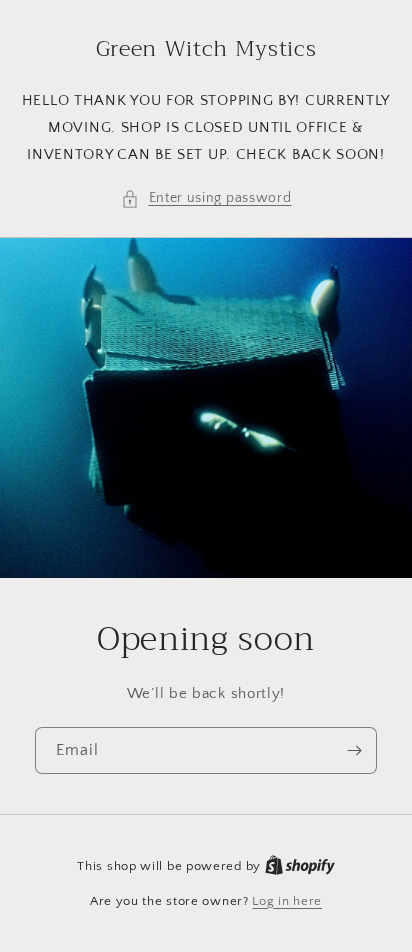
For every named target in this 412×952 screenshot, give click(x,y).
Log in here (287, 901)
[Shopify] (300, 866)
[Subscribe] (354, 750)
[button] (206, 198)
